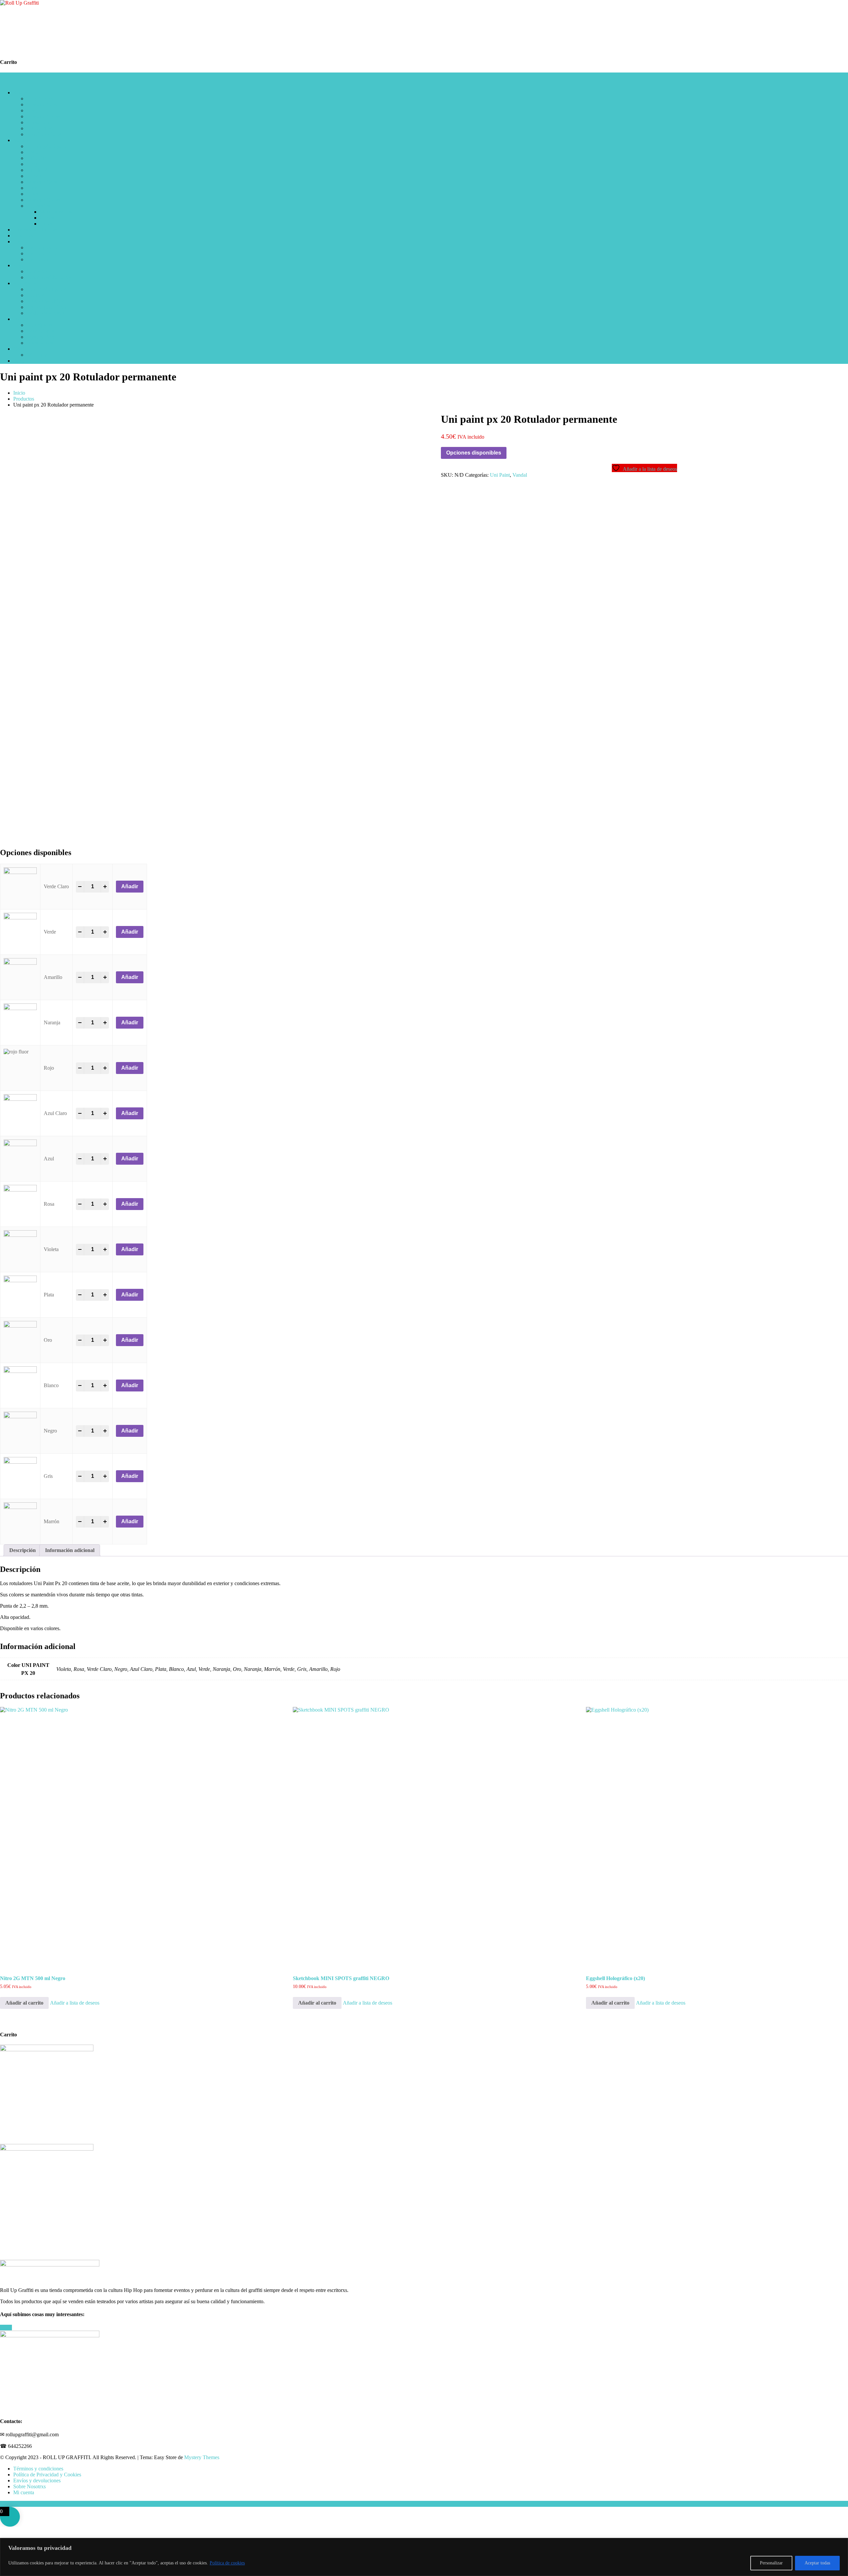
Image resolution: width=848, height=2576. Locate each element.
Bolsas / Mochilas (45, 301)
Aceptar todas (817, 2563)
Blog (18, 361)
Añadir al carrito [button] (24, 2003)
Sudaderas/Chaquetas (49, 277)
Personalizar (771, 2563)
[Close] (841, 2544)
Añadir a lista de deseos (75, 2003)
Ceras (32, 194)
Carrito (21, 349)
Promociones (40, 331)
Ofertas (21, 319)
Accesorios (38, 206)
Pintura (21, 242)
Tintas (46, 224)
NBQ (32, 110)
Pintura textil (40, 259)
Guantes (35, 295)
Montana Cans (42, 104)
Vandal (520, 475)
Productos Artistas (45, 313)
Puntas (47, 218)
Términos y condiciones (38, 2469)
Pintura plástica (42, 247)
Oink (32, 188)
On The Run (40, 170)
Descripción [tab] (23, 1550)
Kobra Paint (39, 122)
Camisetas (37, 271)
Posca (33, 152)
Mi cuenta (37, 355)
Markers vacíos (56, 212)
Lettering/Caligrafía (47, 146)
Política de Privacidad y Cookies (47, 2475)
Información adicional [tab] (70, 1550)
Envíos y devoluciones (37, 2480)
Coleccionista (41, 128)
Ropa (19, 265)
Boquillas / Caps (44, 134)
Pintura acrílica (42, 253)
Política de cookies (227, 2563)
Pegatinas (23, 236)
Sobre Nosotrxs (29, 2486)
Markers (22, 140)
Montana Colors (43, 116)
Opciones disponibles (474, 453)
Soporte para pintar (46, 307)
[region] (424, 2557)
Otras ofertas (40, 343)
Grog (32, 164)
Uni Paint (36, 158)
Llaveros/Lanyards (46, 289)
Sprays (20, 93)
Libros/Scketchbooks (35, 230)
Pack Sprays (39, 325)
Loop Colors (40, 98)
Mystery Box (40, 337)
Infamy (34, 176)
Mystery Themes (202, 2457)
